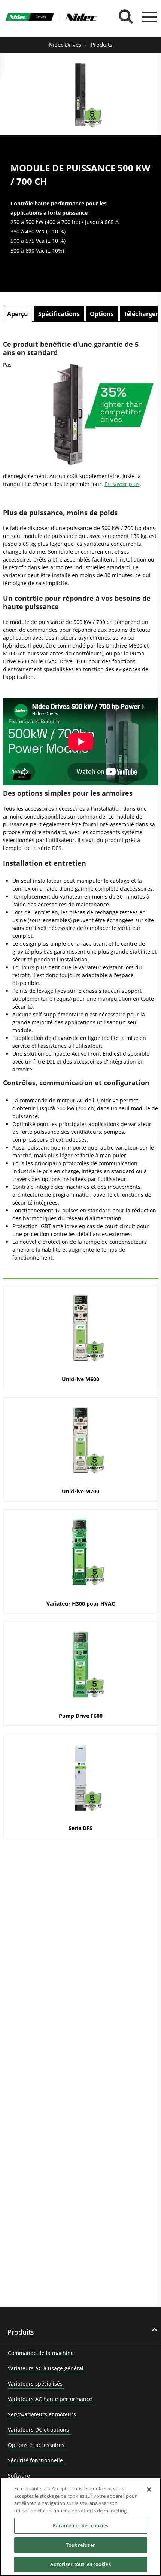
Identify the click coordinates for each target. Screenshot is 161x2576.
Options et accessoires (36, 2445)
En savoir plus (122, 484)
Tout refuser (80, 2545)
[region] (80, 2527)
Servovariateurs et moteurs (42, 2414)
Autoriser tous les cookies (80, 2564)
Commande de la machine (41, 2353)
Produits (101, 45)
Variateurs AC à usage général (46, 2368)
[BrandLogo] (30, 18)
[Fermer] (149, 2490)
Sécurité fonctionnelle (35, 2460)
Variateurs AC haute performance (50, 2399)
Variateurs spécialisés (35, 2384)
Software (19, 2476)
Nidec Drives (65, 45)
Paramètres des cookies (81, 2525)
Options (102, 314)
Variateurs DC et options (38, 2430)
